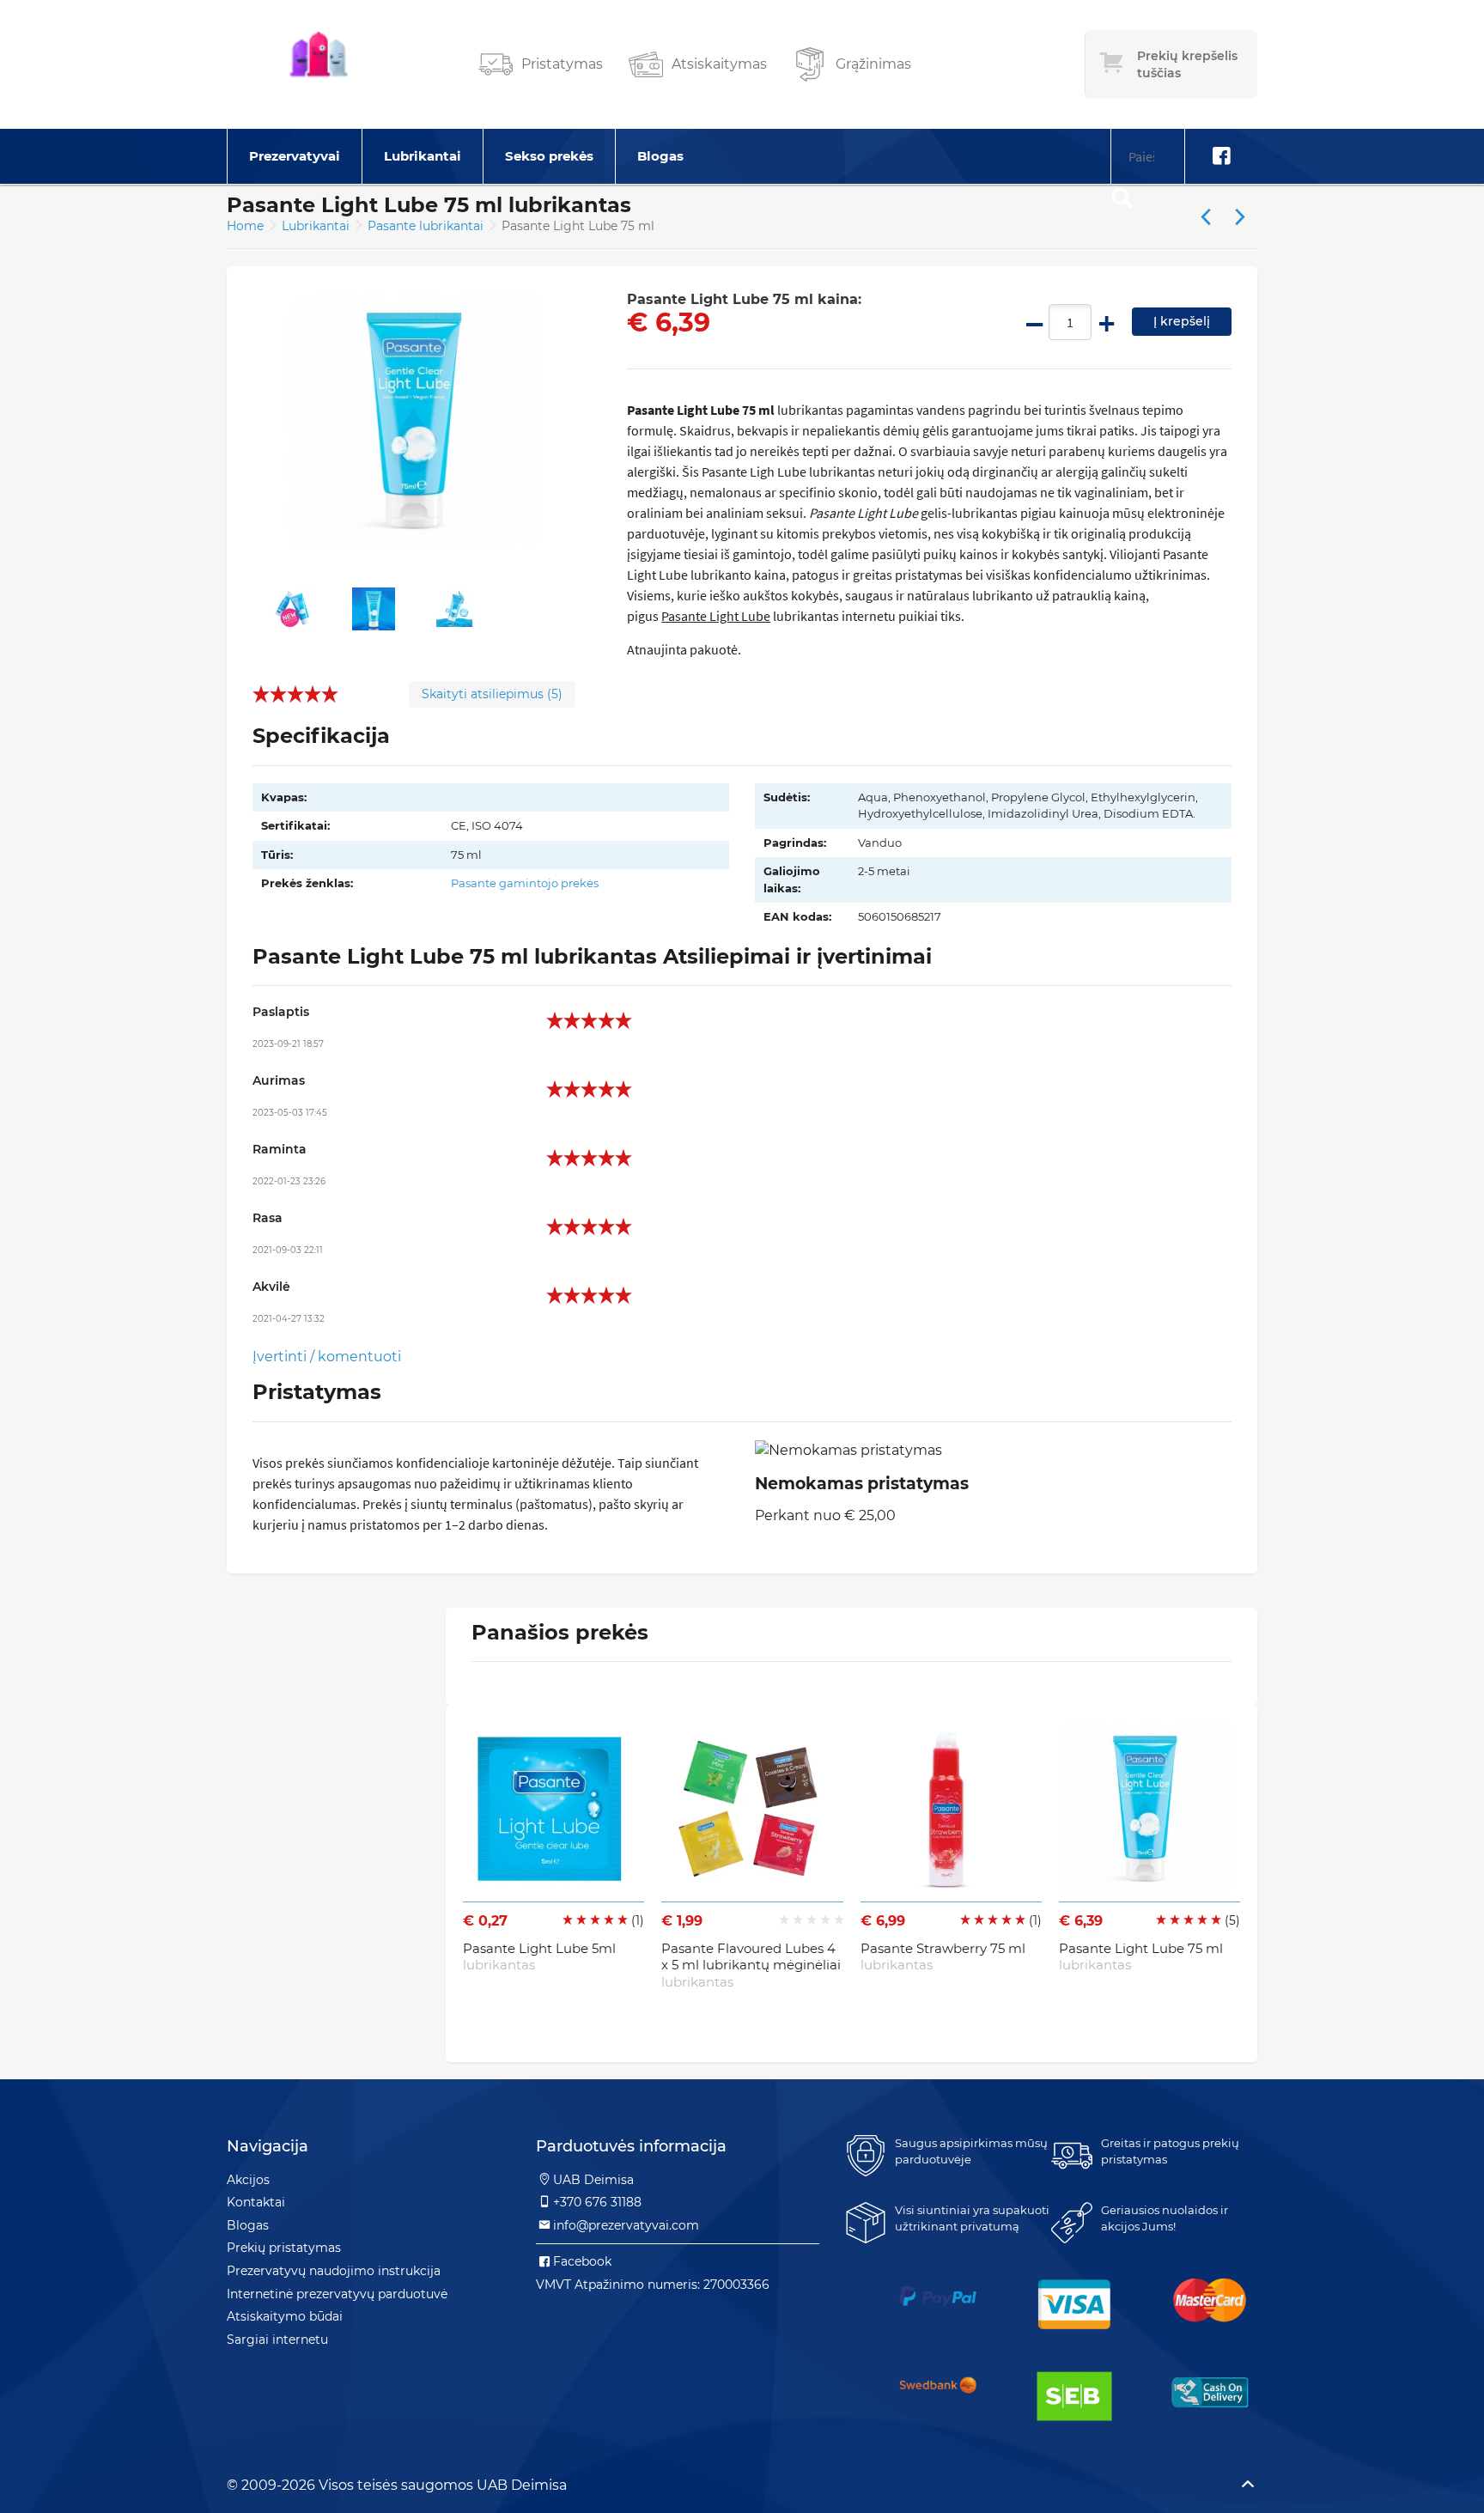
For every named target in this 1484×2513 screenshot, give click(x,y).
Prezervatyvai (295, 156)
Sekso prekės (549, 156)
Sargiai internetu (277, 2340)
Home (245, 226)
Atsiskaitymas (719, 64)
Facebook (582, 2261)
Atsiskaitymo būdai (285, 2316)
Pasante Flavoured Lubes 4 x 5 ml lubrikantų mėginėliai (751, 1965)
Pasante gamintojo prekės (525, 883)
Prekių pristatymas (284, 2248)
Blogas (660, 156)
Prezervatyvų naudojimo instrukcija (334, 2271)
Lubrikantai (423, 156)
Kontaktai (256, 2202)
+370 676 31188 (597, 2202)
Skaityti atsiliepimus (492, 694)
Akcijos (248, 2180)
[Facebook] (1221, 156)
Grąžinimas (873, 64)
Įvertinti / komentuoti (327, 1357)
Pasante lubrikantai (427, 226)
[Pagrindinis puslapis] (319, 64)
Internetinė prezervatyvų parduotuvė (337, 2294)
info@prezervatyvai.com (626, 2225)
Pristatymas (562, 64)
